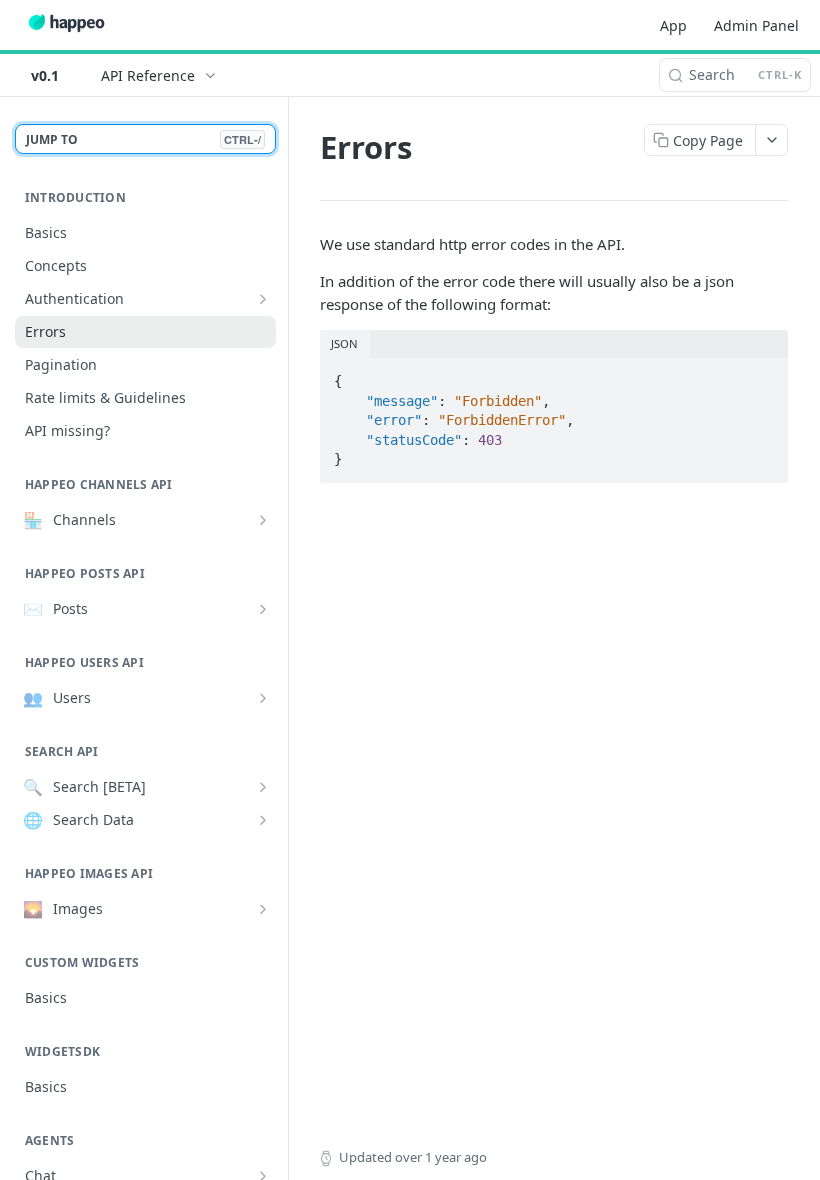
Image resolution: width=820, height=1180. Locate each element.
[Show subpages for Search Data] (263, 820)
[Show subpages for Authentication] (263, 299)
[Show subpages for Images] (263, 909)
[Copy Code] (764, 375)
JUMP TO (143, 139)
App (673, 25)
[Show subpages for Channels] (263, 520)
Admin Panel (756, 25)
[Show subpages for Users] (263, 698)
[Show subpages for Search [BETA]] (263, 787)
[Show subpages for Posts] (263, 609)
